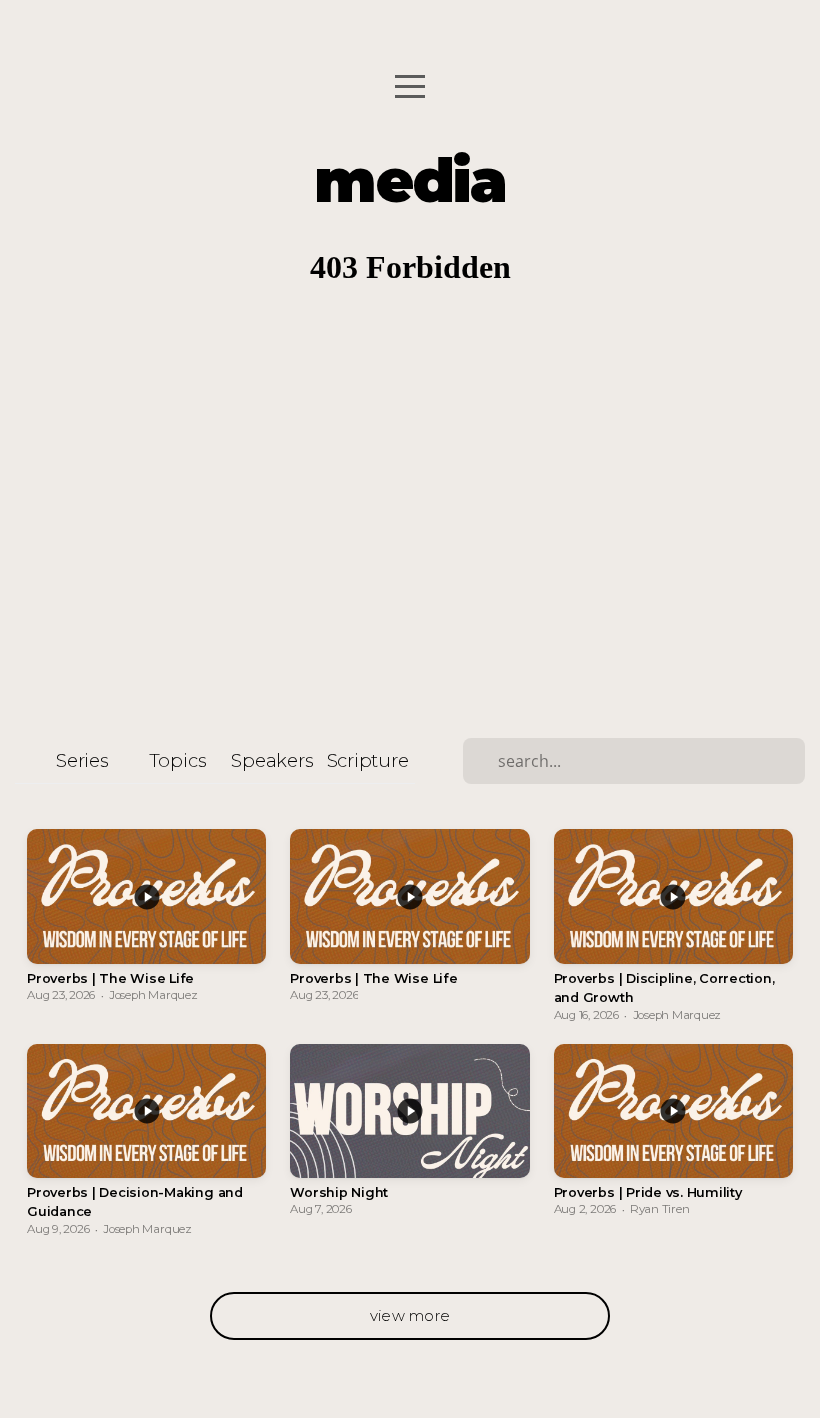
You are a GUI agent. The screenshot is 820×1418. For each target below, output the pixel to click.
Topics (178, 760)
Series (82, 760)
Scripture (368, 760)
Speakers (272, 760)
